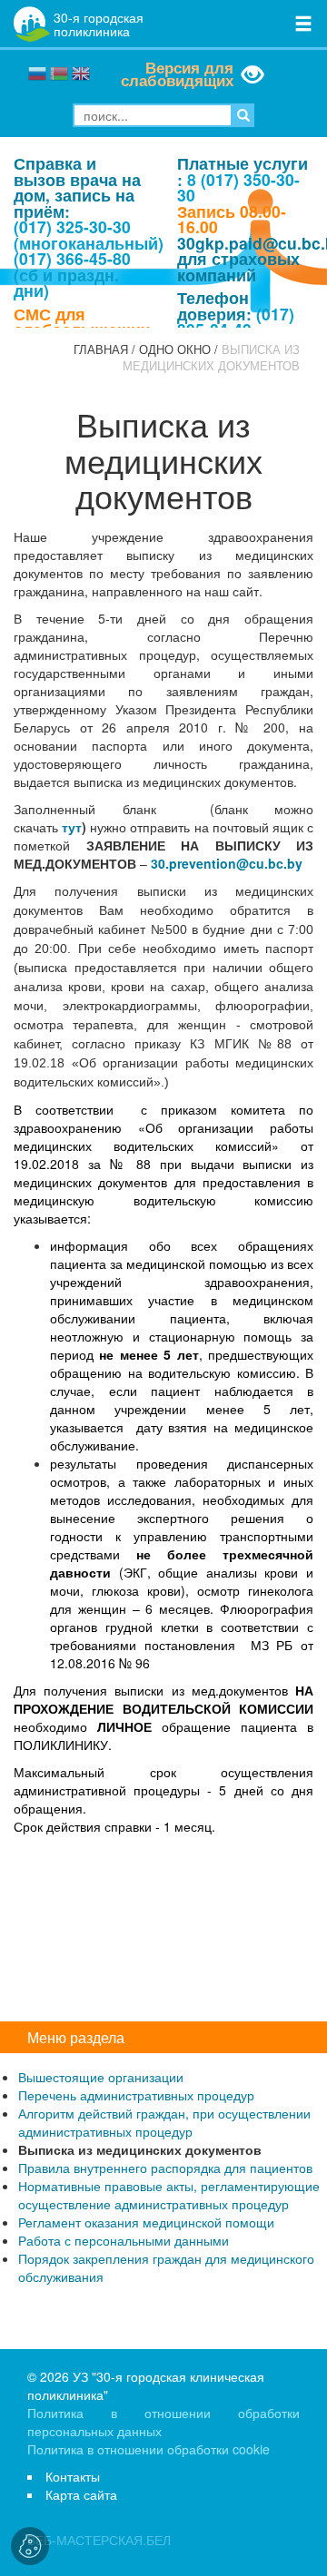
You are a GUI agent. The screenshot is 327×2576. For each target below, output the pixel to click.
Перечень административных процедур (136, 2095)
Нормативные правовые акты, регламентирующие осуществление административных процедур (169, 2195)
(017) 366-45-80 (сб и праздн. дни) (72, 274)
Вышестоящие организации (101, 2077)
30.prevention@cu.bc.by (227, 863)
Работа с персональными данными (124, 2240)
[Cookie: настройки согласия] (30, 2546)
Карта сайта (81, 2494)
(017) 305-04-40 (236, 322)
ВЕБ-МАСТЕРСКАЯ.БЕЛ (99, 2540)
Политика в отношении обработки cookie (149, 2449)
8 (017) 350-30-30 (238, 187)
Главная (101, 349)
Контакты (73, 2476)
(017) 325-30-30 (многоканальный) (89, 235)
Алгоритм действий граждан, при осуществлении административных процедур (164, 2122)
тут (72, 827)
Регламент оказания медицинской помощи (146, 2222)
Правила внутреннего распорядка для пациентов (165, 2168)
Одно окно (175, 349)
